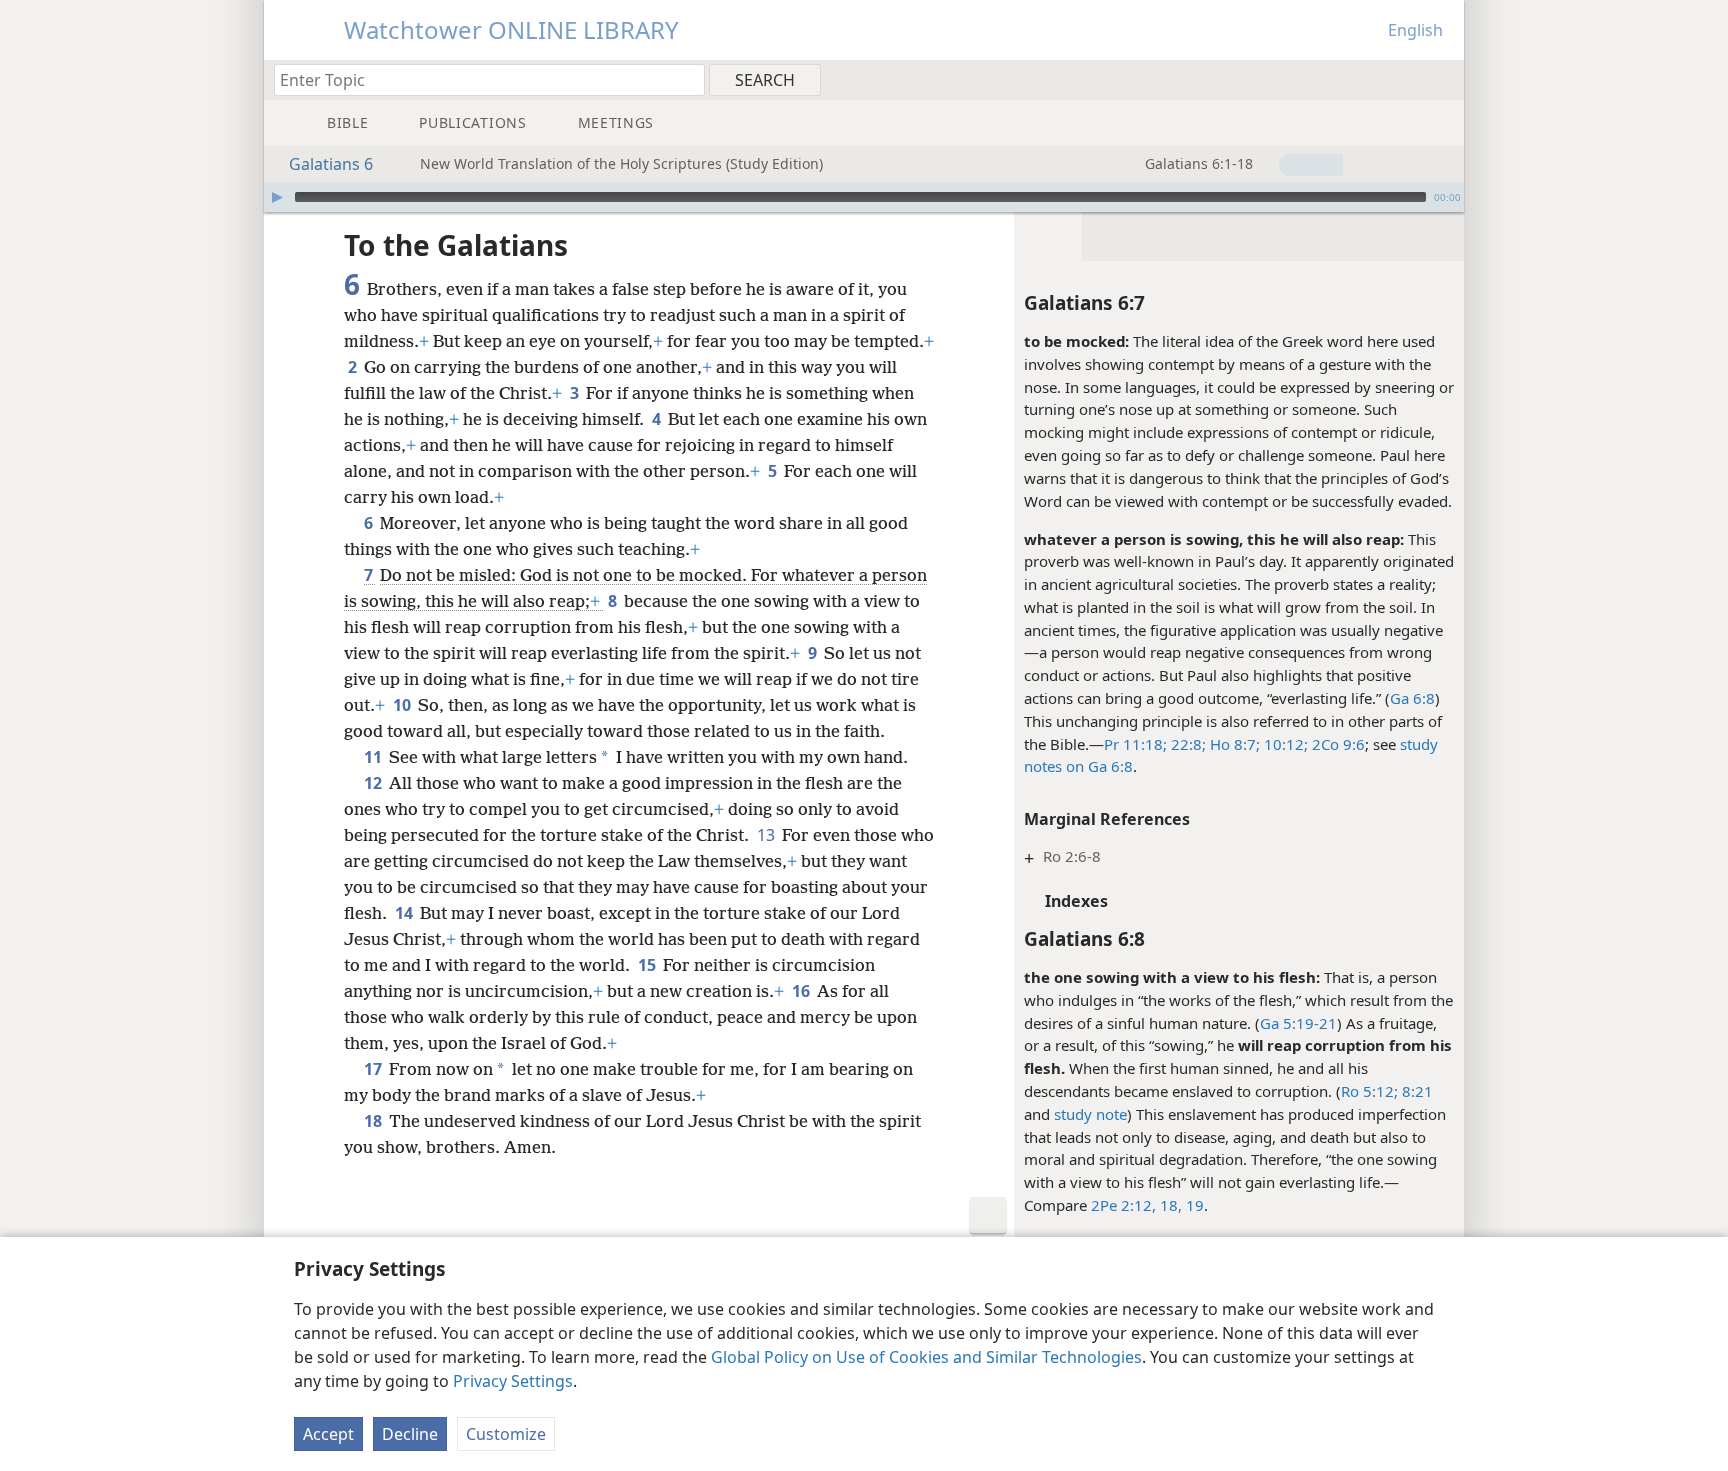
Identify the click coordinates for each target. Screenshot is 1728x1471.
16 (802, 991)
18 (374, 1121)
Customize (506, 1434)
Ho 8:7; (1233, 744)
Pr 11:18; (1135, 744)
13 (767, 835)
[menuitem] (1441, 79)
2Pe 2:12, (1123, 1205)
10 (403, 705)
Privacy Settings (513, 1381)
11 (374, 757)
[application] (864, 197)
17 (374, 1069)
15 (648, 965)
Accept (328, 1434)
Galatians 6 (331, 164)
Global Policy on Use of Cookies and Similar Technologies (926, 1357)
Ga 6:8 (1412, 698)
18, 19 (1180, 1205)
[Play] (277, 197)
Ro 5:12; (1369, 1091)
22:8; (1186, 744)
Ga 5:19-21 (1298, 1023)
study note (1090, 1114)
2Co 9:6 (1336, 744)
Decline (410, 1434)
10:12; (1284, 744)
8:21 (1415, 1091)
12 (374, 783)
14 (405, 913)
